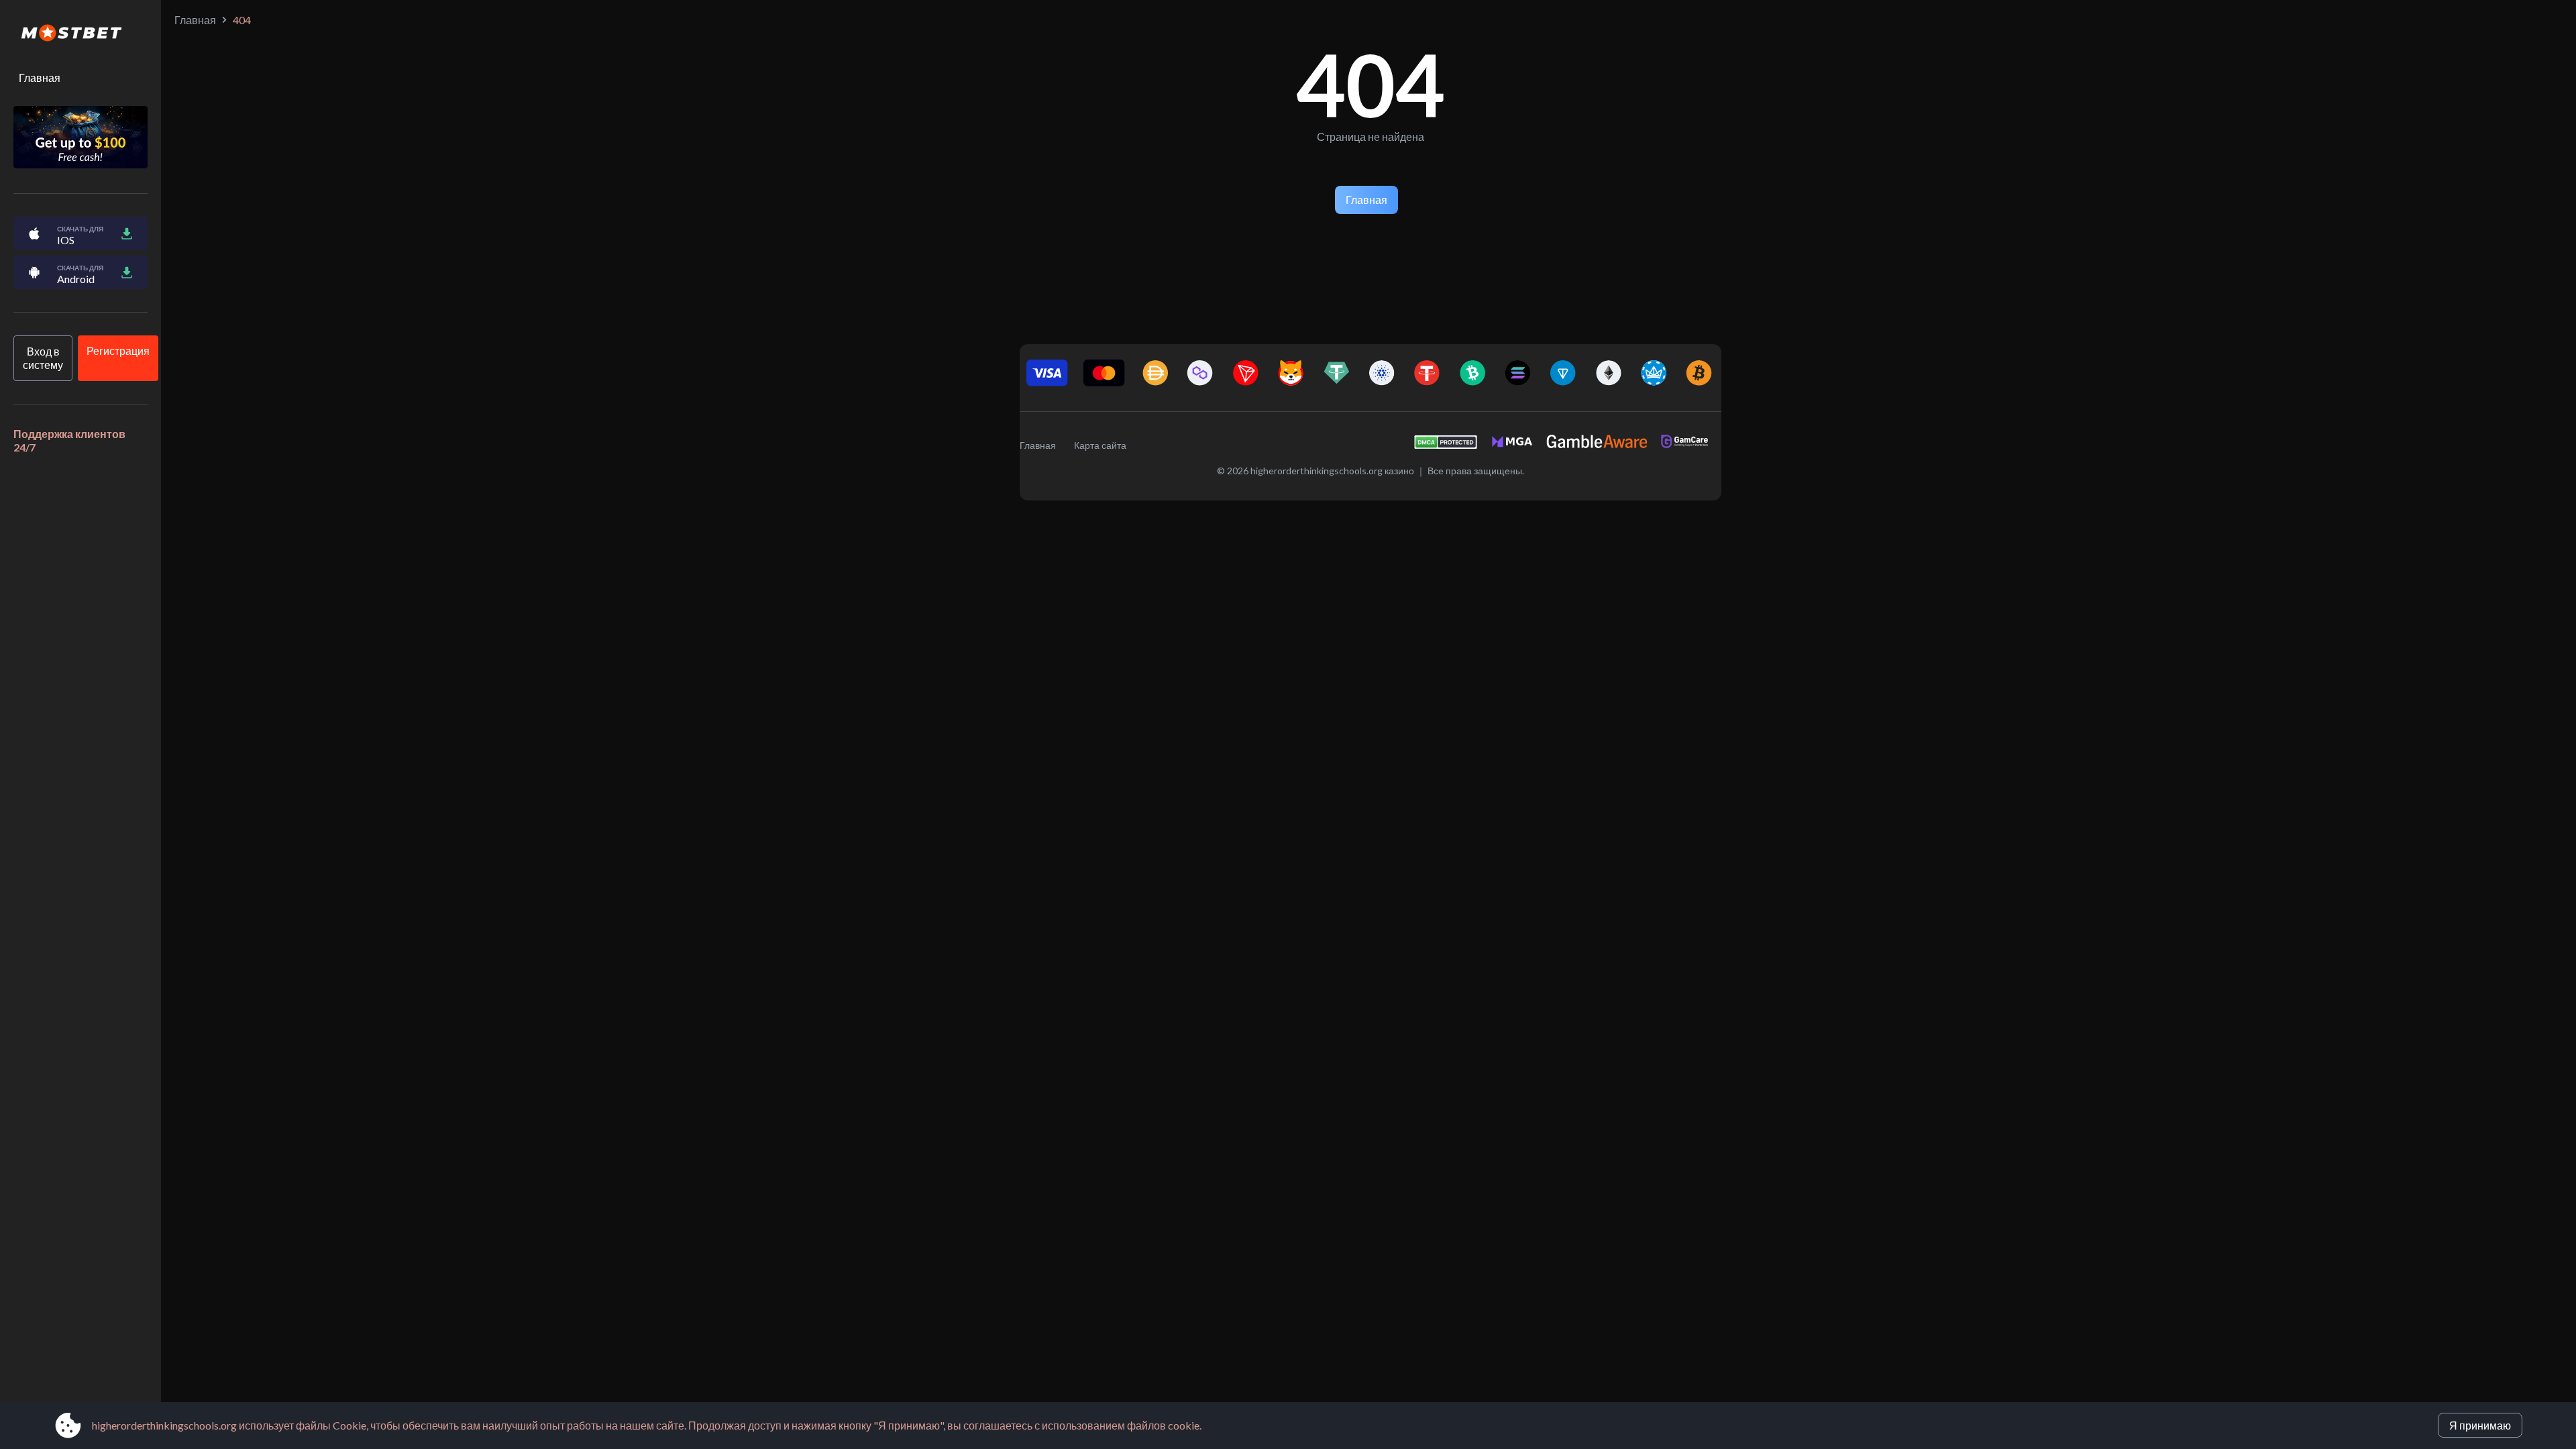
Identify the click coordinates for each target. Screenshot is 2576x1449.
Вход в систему (43, 358)
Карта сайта (1100, 445)
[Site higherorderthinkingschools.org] (80, 34)
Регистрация (118, 351)
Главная (40, 77)
